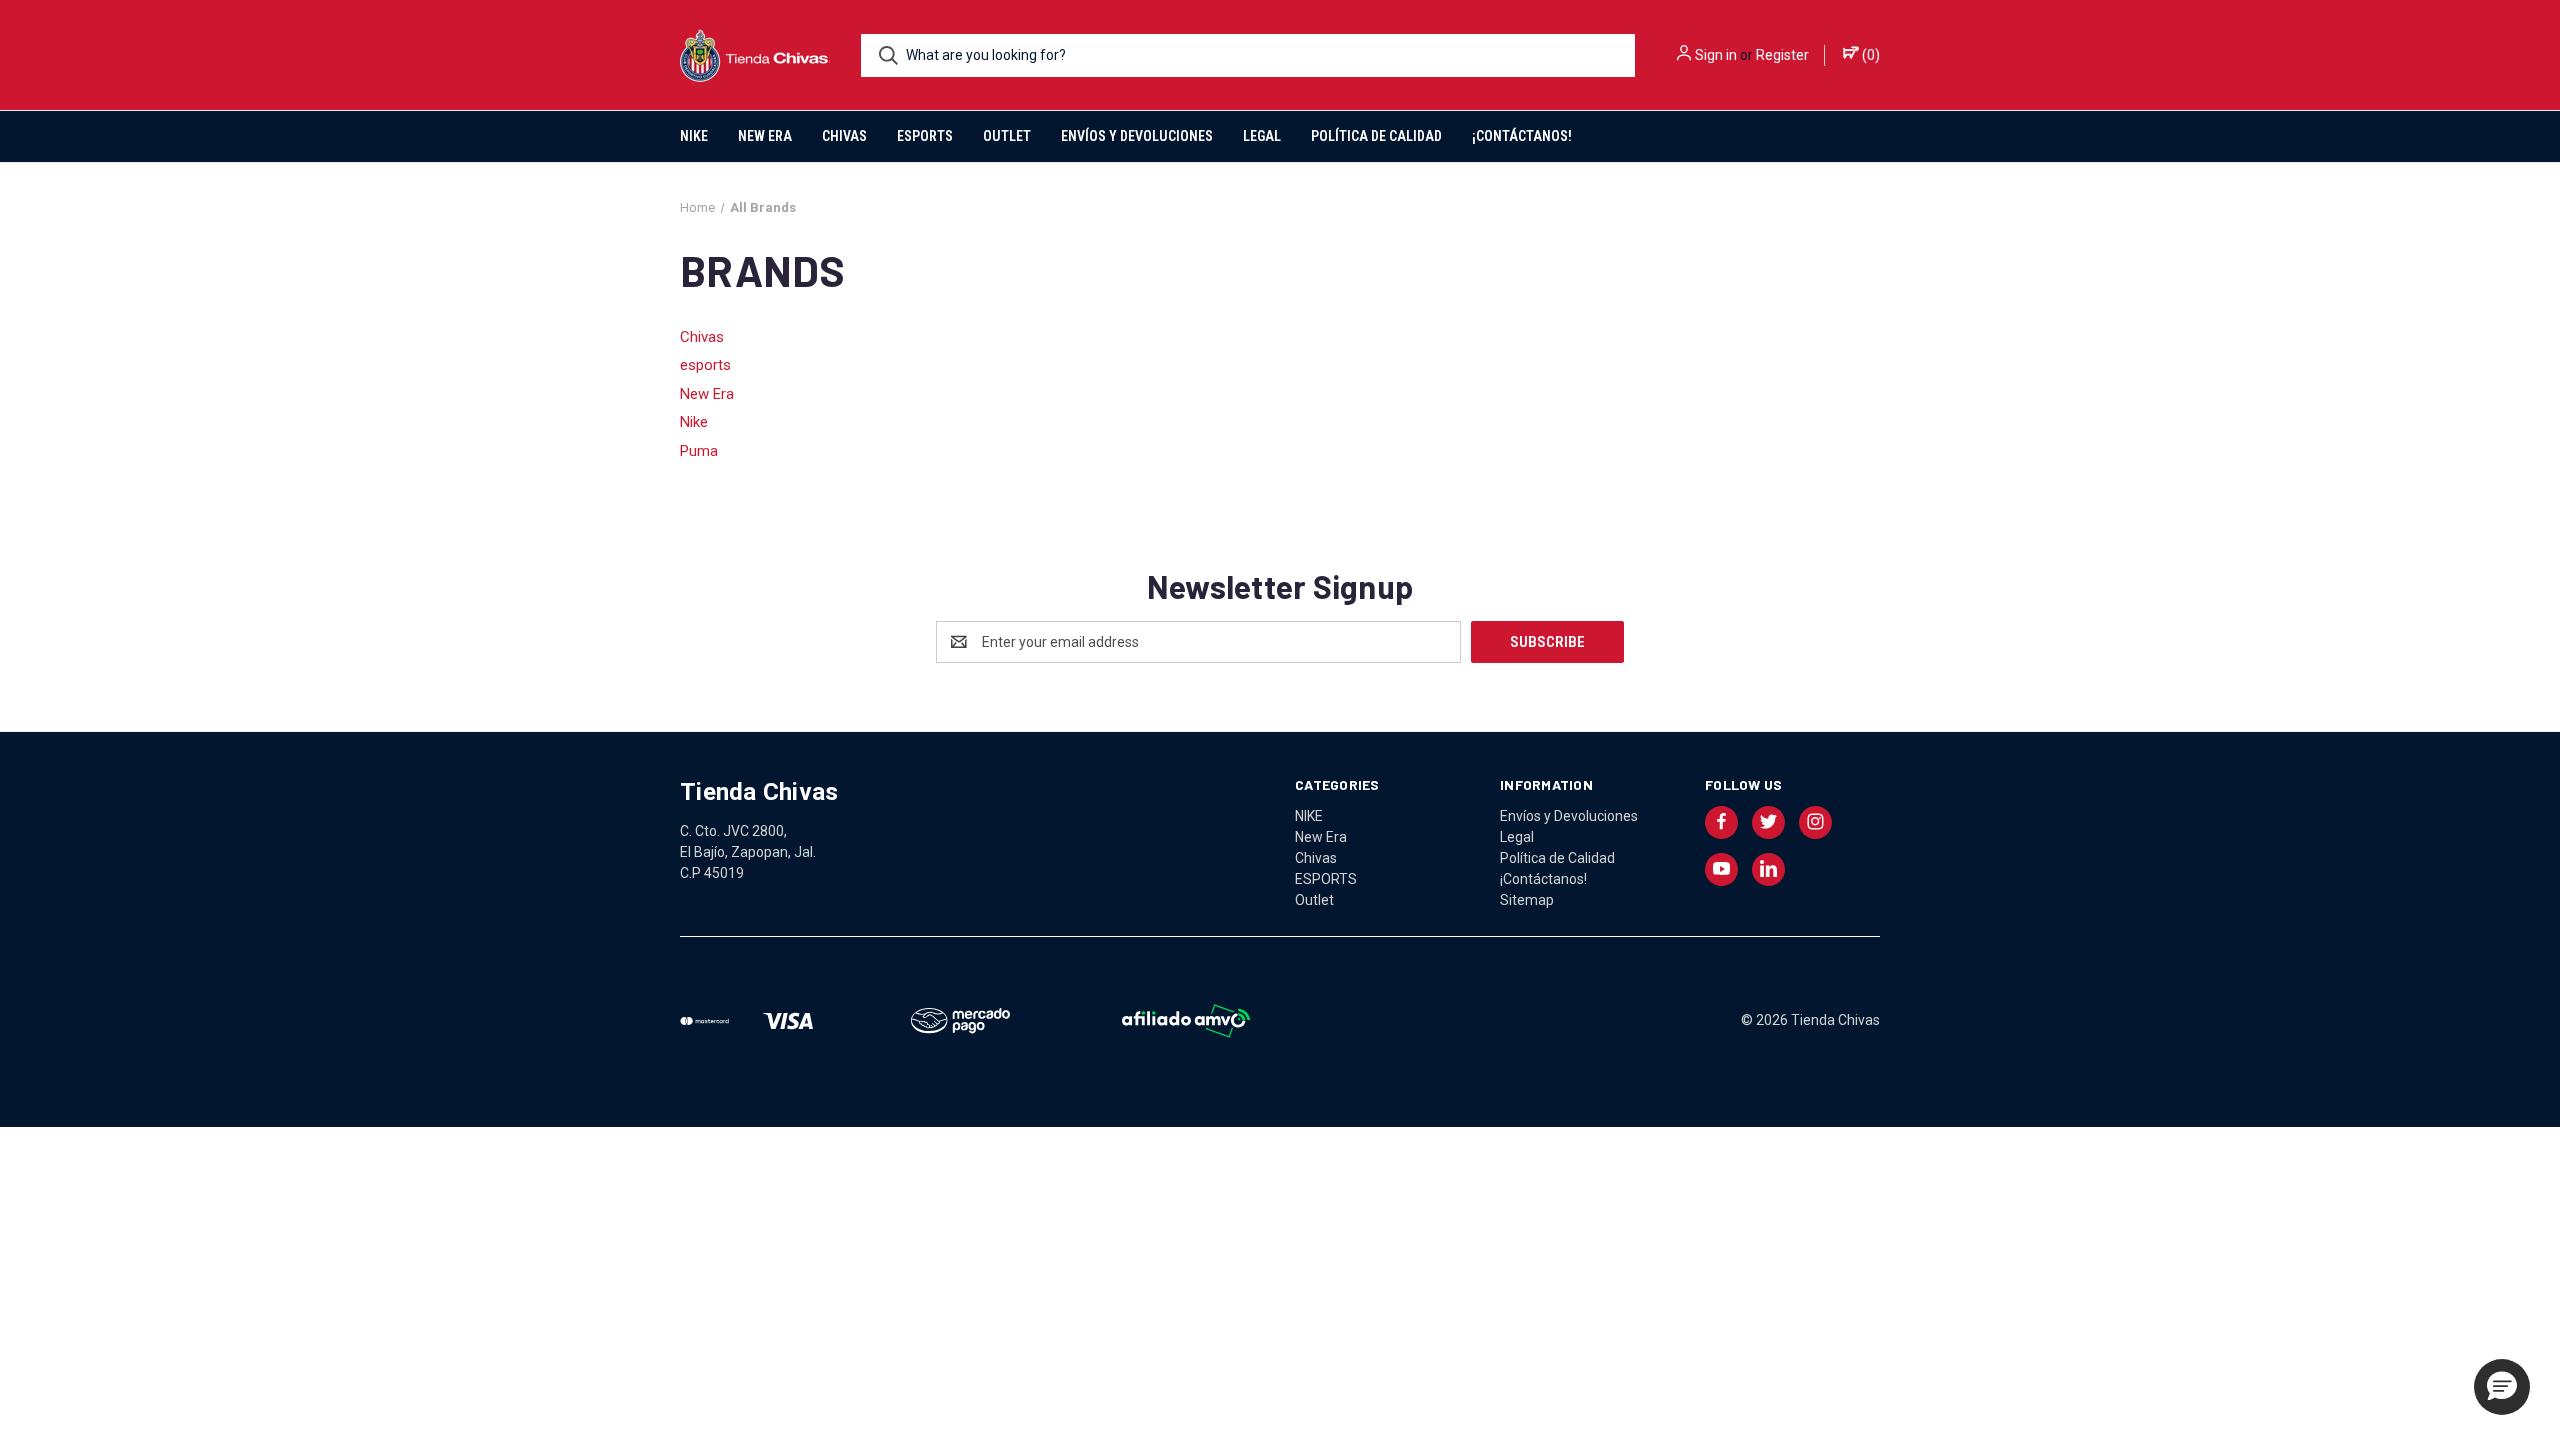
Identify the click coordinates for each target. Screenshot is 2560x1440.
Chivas (844, 136)
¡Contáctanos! (1522, 136)
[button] (2502, 1387)
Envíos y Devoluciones (1137, 136)
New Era (765, 136)
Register (1782, 55)
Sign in (1716, 55)
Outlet (1007, 136)
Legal (1262, 136)
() (1869, 55)
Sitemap (1527, 900)
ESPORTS (925, 136)
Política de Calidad (1376, 136)
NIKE (694, 136)
